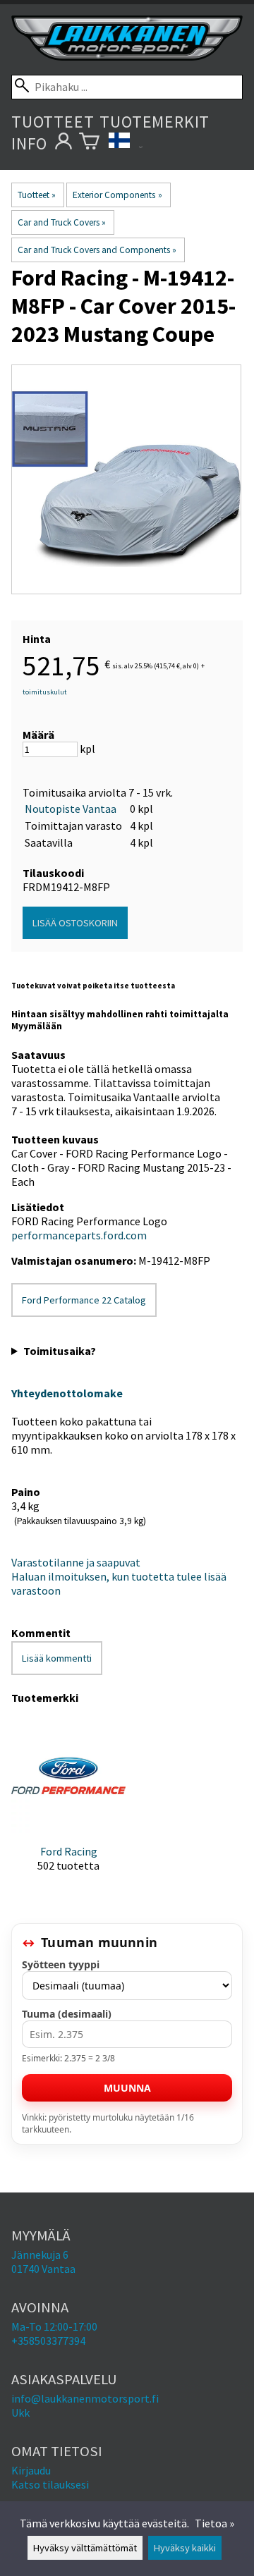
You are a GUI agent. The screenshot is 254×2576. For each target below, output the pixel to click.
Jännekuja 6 (40, 2255)
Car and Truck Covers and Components (97, 250)
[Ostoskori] (89, 143)
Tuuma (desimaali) (67, 2014)
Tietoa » (214, 2523)
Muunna (127, 2088)
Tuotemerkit (155, 122)
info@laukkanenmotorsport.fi (85, 2398)
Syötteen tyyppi (61, 1964)
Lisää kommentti (57, 1658)
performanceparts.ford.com (79, 1235)
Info (29, 143)
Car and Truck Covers (62, 222)
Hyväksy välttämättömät (85, 2548)
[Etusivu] (127, 56)
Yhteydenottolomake (67, 1393)
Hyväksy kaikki (185, 2548)
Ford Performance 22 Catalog (84, 1300)
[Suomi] (126, 143)
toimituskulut (45, 692)
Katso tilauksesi (50, 2484)
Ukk (20, 2412)
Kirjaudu (31, 2470)
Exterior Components (117, 195)
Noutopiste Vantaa (71, 809)
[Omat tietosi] (63, 143)
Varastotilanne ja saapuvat (76, 1562)
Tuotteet (53, 122)
